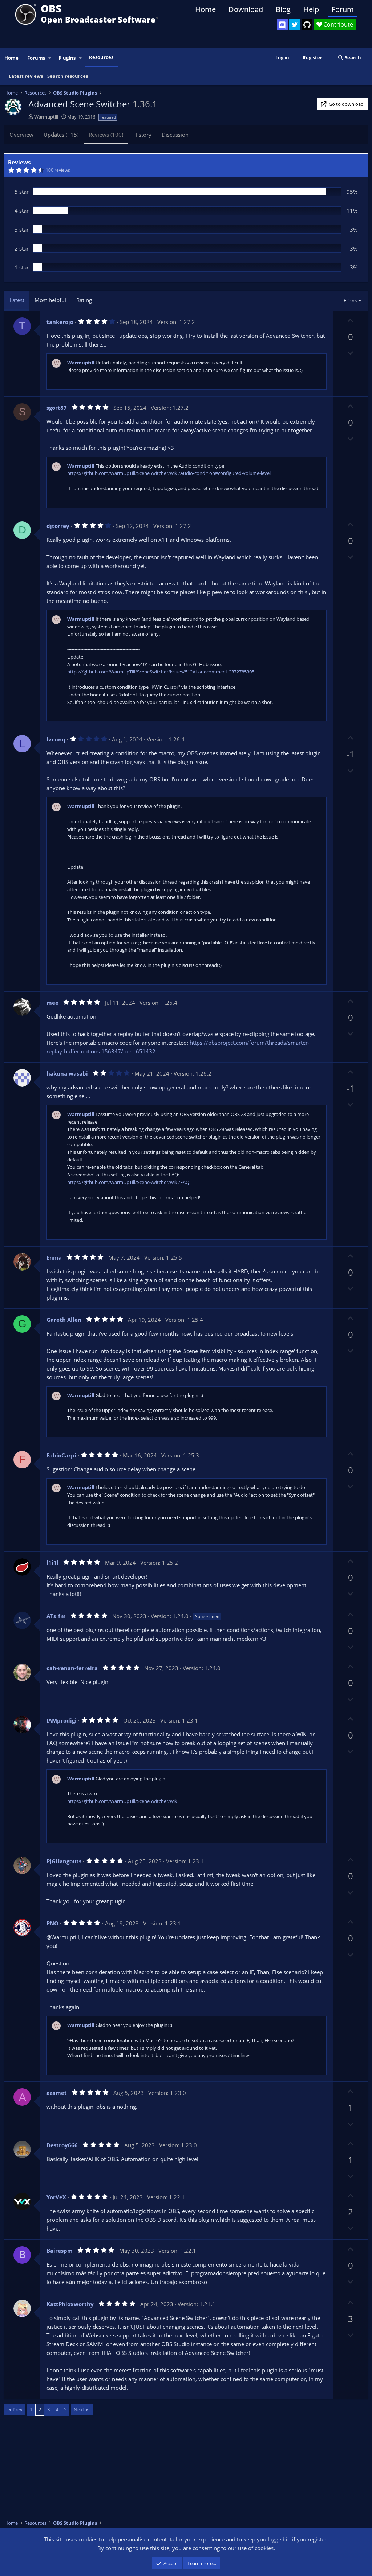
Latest (17, 300)
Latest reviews (26, 76)
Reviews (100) (106, 135)
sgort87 (57, 408)
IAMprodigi (62, 1720)
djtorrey (58, 526)
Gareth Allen (64, 1320)
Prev (18, 2409)
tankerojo (60, 322)
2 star (22, 248)
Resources (101, 57)
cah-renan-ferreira (72, 1668)
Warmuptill (46, 117)
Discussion (175, 135)
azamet (57, 2093)
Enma (54, 1257)
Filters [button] (350, 300)
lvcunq (56, 739)
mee (52, 1003)
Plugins (67, 58)
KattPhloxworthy (70, 2304)
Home (205, 9)
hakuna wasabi (67, 1073)
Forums (36, 58)
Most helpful (50, 300)
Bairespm (60, 2251)
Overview (21, 135)
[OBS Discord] (282, 25)
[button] (50, 58)
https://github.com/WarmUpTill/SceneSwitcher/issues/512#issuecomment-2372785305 (161, 672)
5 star (22, 192)
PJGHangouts (64, 1861)
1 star (22, 267)
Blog (283, 9)
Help (311, 9)
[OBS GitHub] (307, 25)
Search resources (68, 76)
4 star (22, 211)
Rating (84, 300)
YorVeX (56, 2197)
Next (79, 2409)
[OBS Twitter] (295, 25)
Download (246, 9)
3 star (22, 229)
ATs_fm (56, 1616)
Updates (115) (61, 135)
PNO (52, 1923)
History (142, 135)
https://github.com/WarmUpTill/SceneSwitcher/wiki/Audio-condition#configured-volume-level (169, 473)
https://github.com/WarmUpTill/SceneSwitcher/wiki (123, 1801)
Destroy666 (62, 2145)
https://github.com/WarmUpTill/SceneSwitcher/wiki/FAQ (128, 1182)
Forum (343, 9)
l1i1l (52, 1563)
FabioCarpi (61, 1455)
